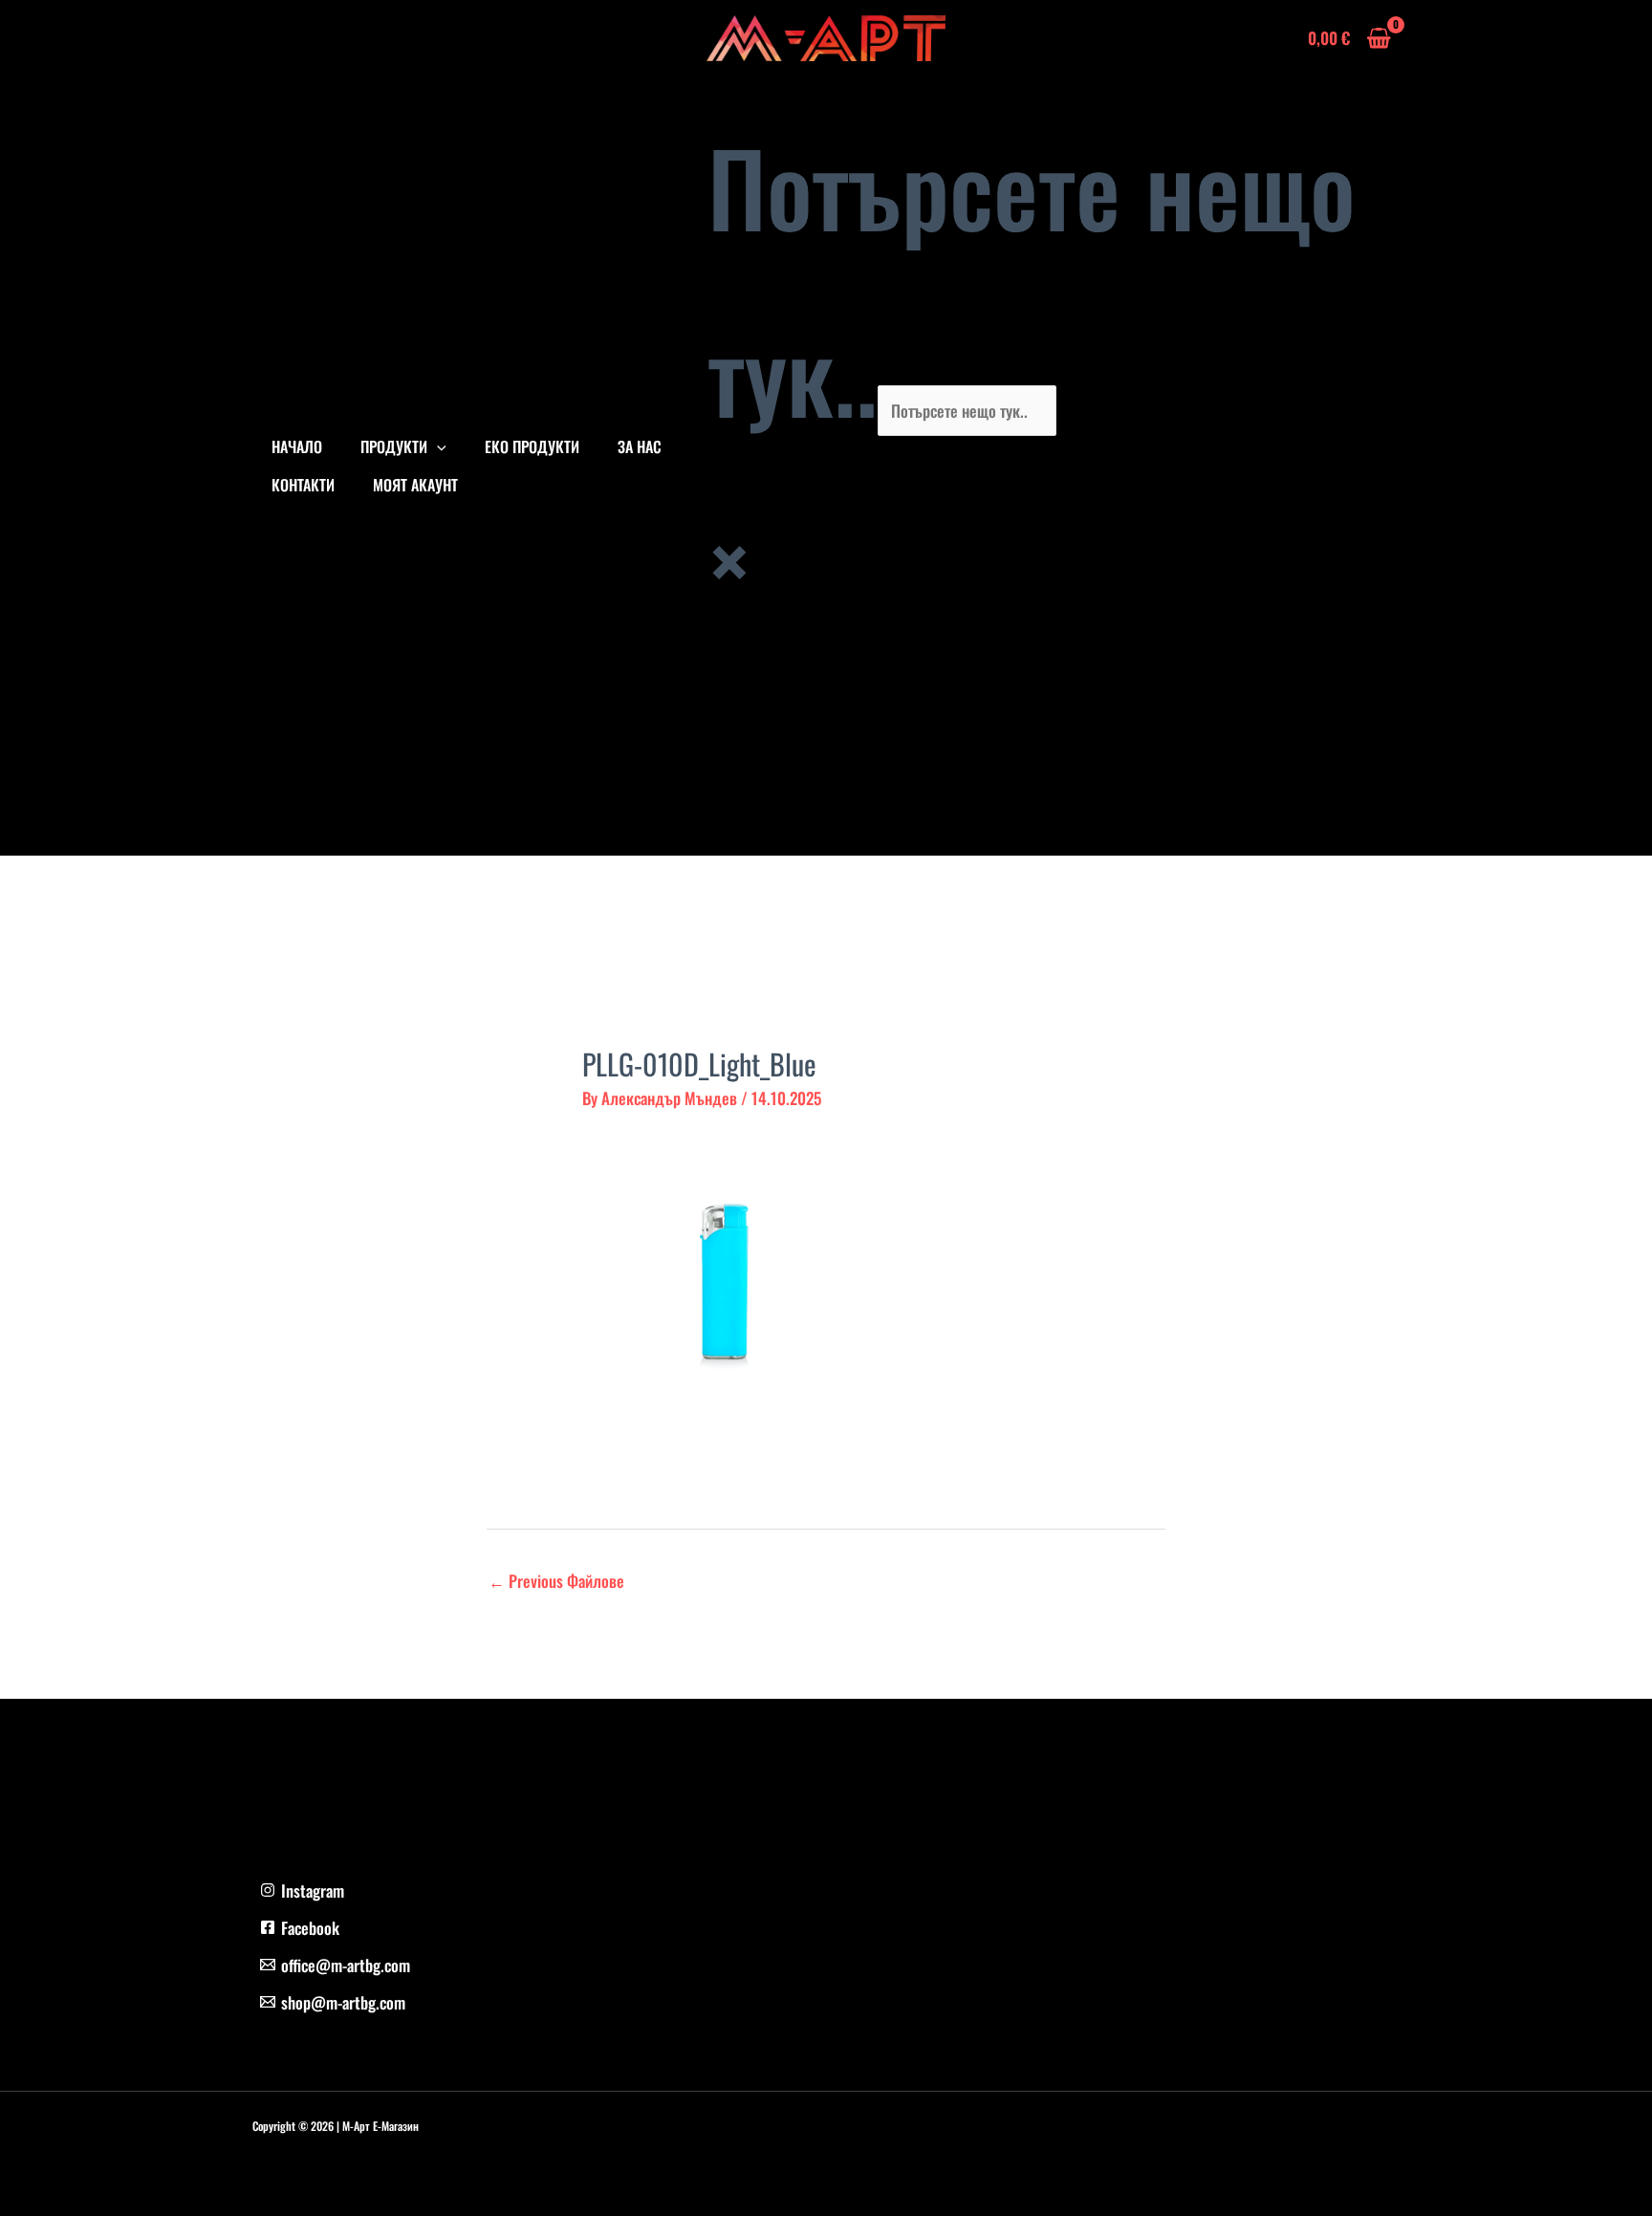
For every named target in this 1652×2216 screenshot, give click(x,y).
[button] (437, 446)
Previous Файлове (556, 1581)
